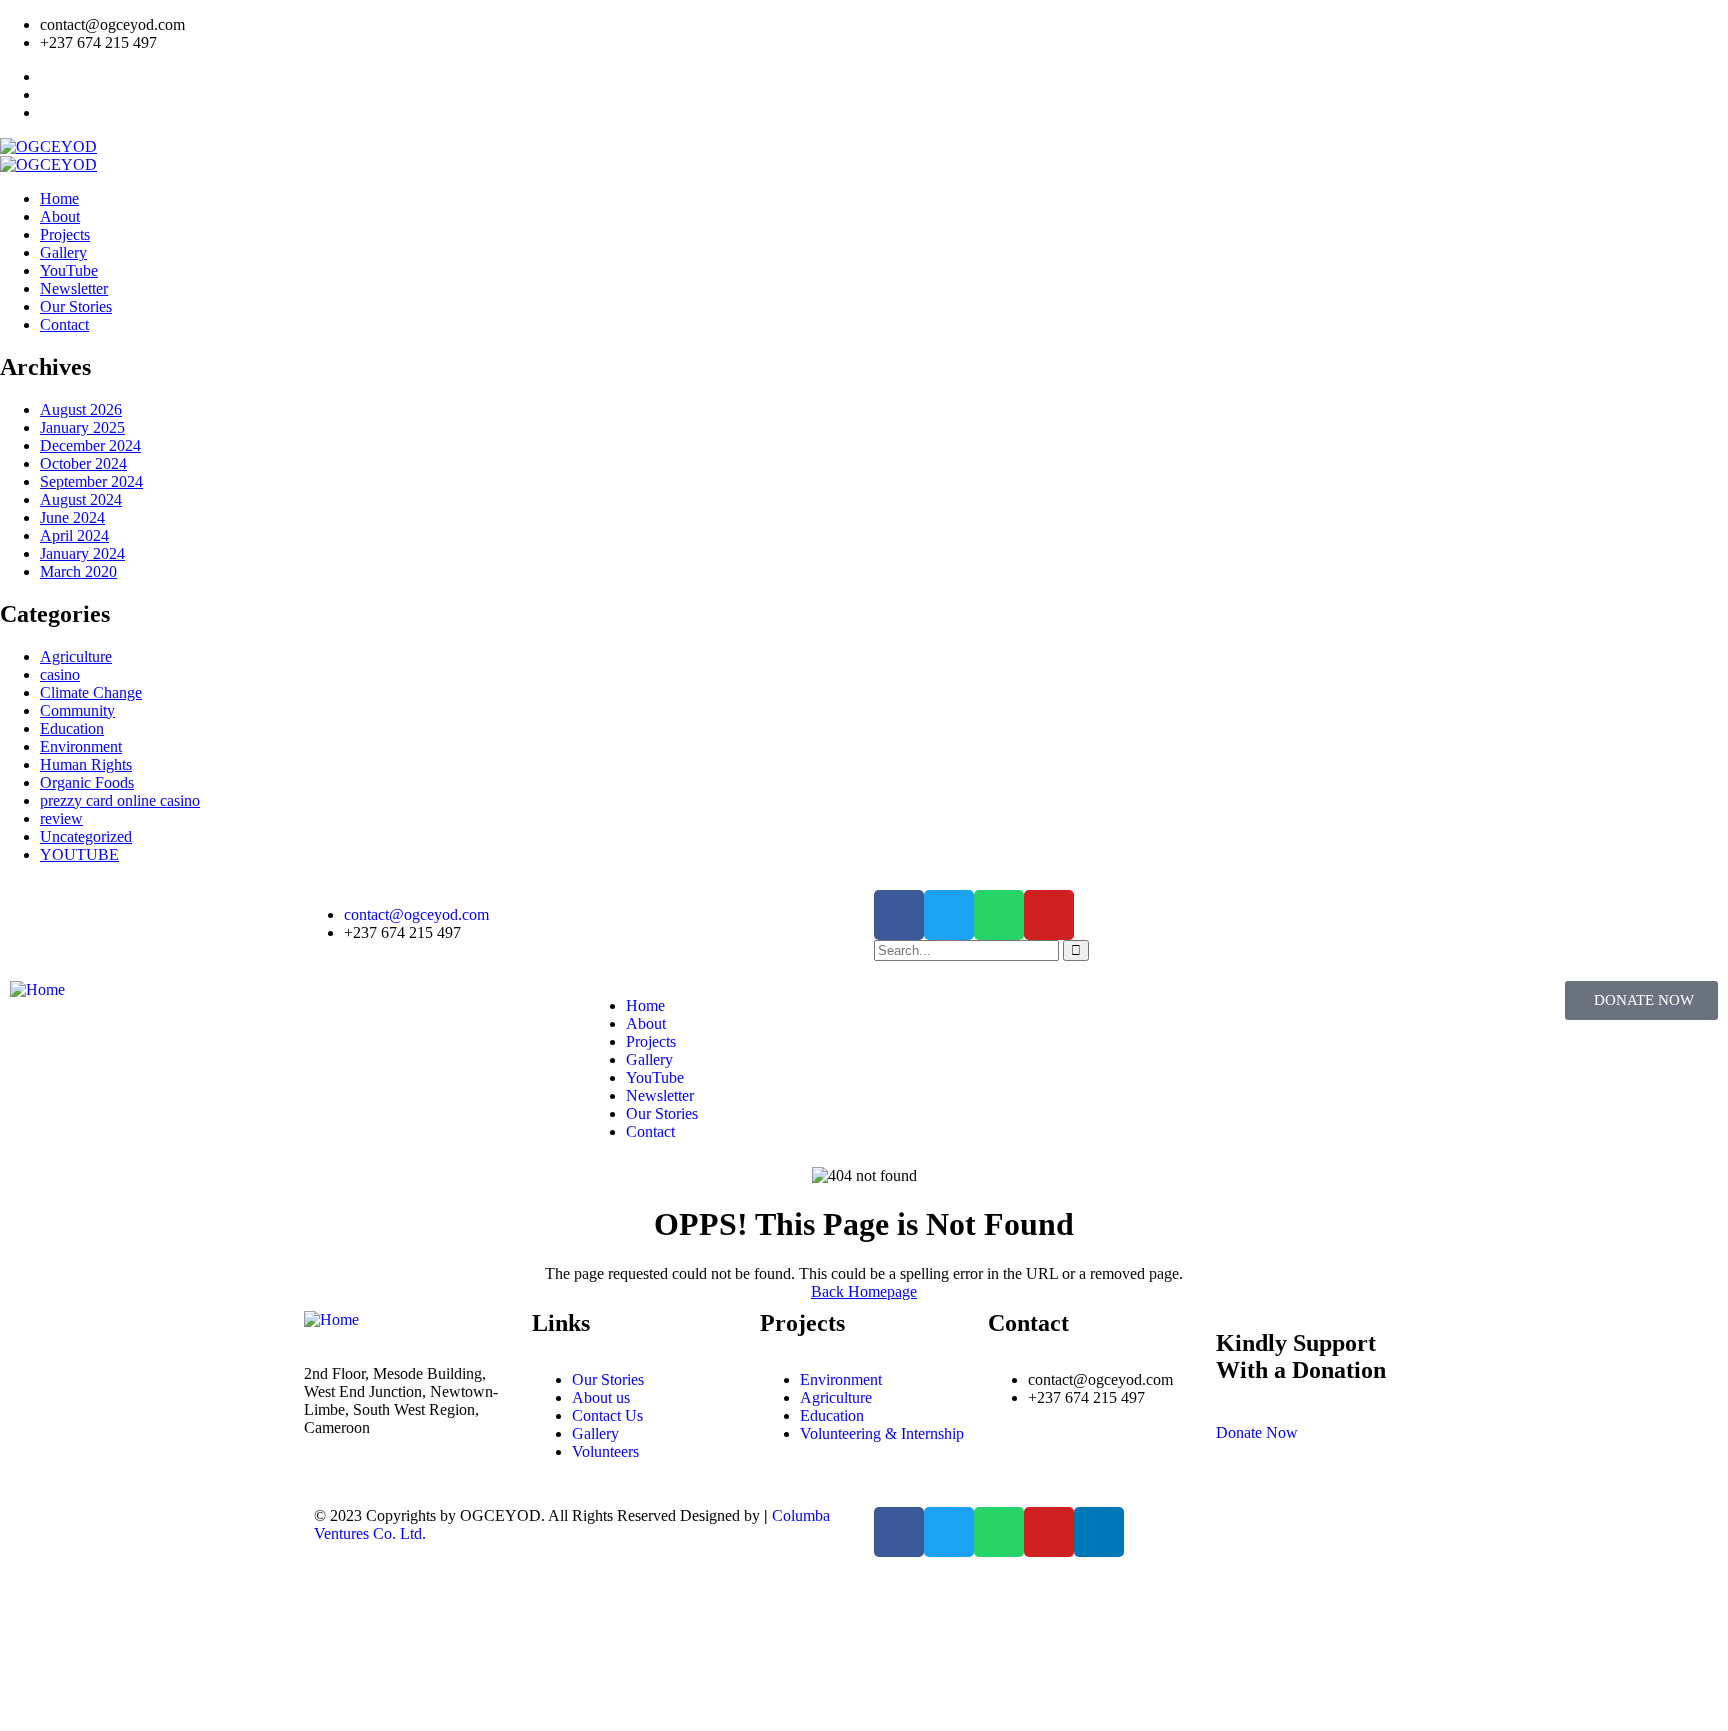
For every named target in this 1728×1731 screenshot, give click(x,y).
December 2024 (90, 445)
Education (72, 728)
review (61, 818)
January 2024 (82, 553)
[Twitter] (949, 915)
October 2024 (83, 463)
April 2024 (74, 535)
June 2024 (72, 517)
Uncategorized (86, 836)
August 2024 (81, 499)
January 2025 (82, 427)
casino (60, 674)
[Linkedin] (1099, 1532)
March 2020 (78, 571)
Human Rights (86, 764)
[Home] (37, 989)
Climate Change (91, 692)
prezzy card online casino (120, 800)
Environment (81, 746)
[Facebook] (899, 915)
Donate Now (1257, 1432)
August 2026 (81, 409)
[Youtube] (1049, 915)
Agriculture (76, 656)
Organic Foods (87, 782)
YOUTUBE (79, 854)
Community (77, 710)
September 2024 (91, 481)
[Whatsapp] (999, 915)
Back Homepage (864, 1291)
